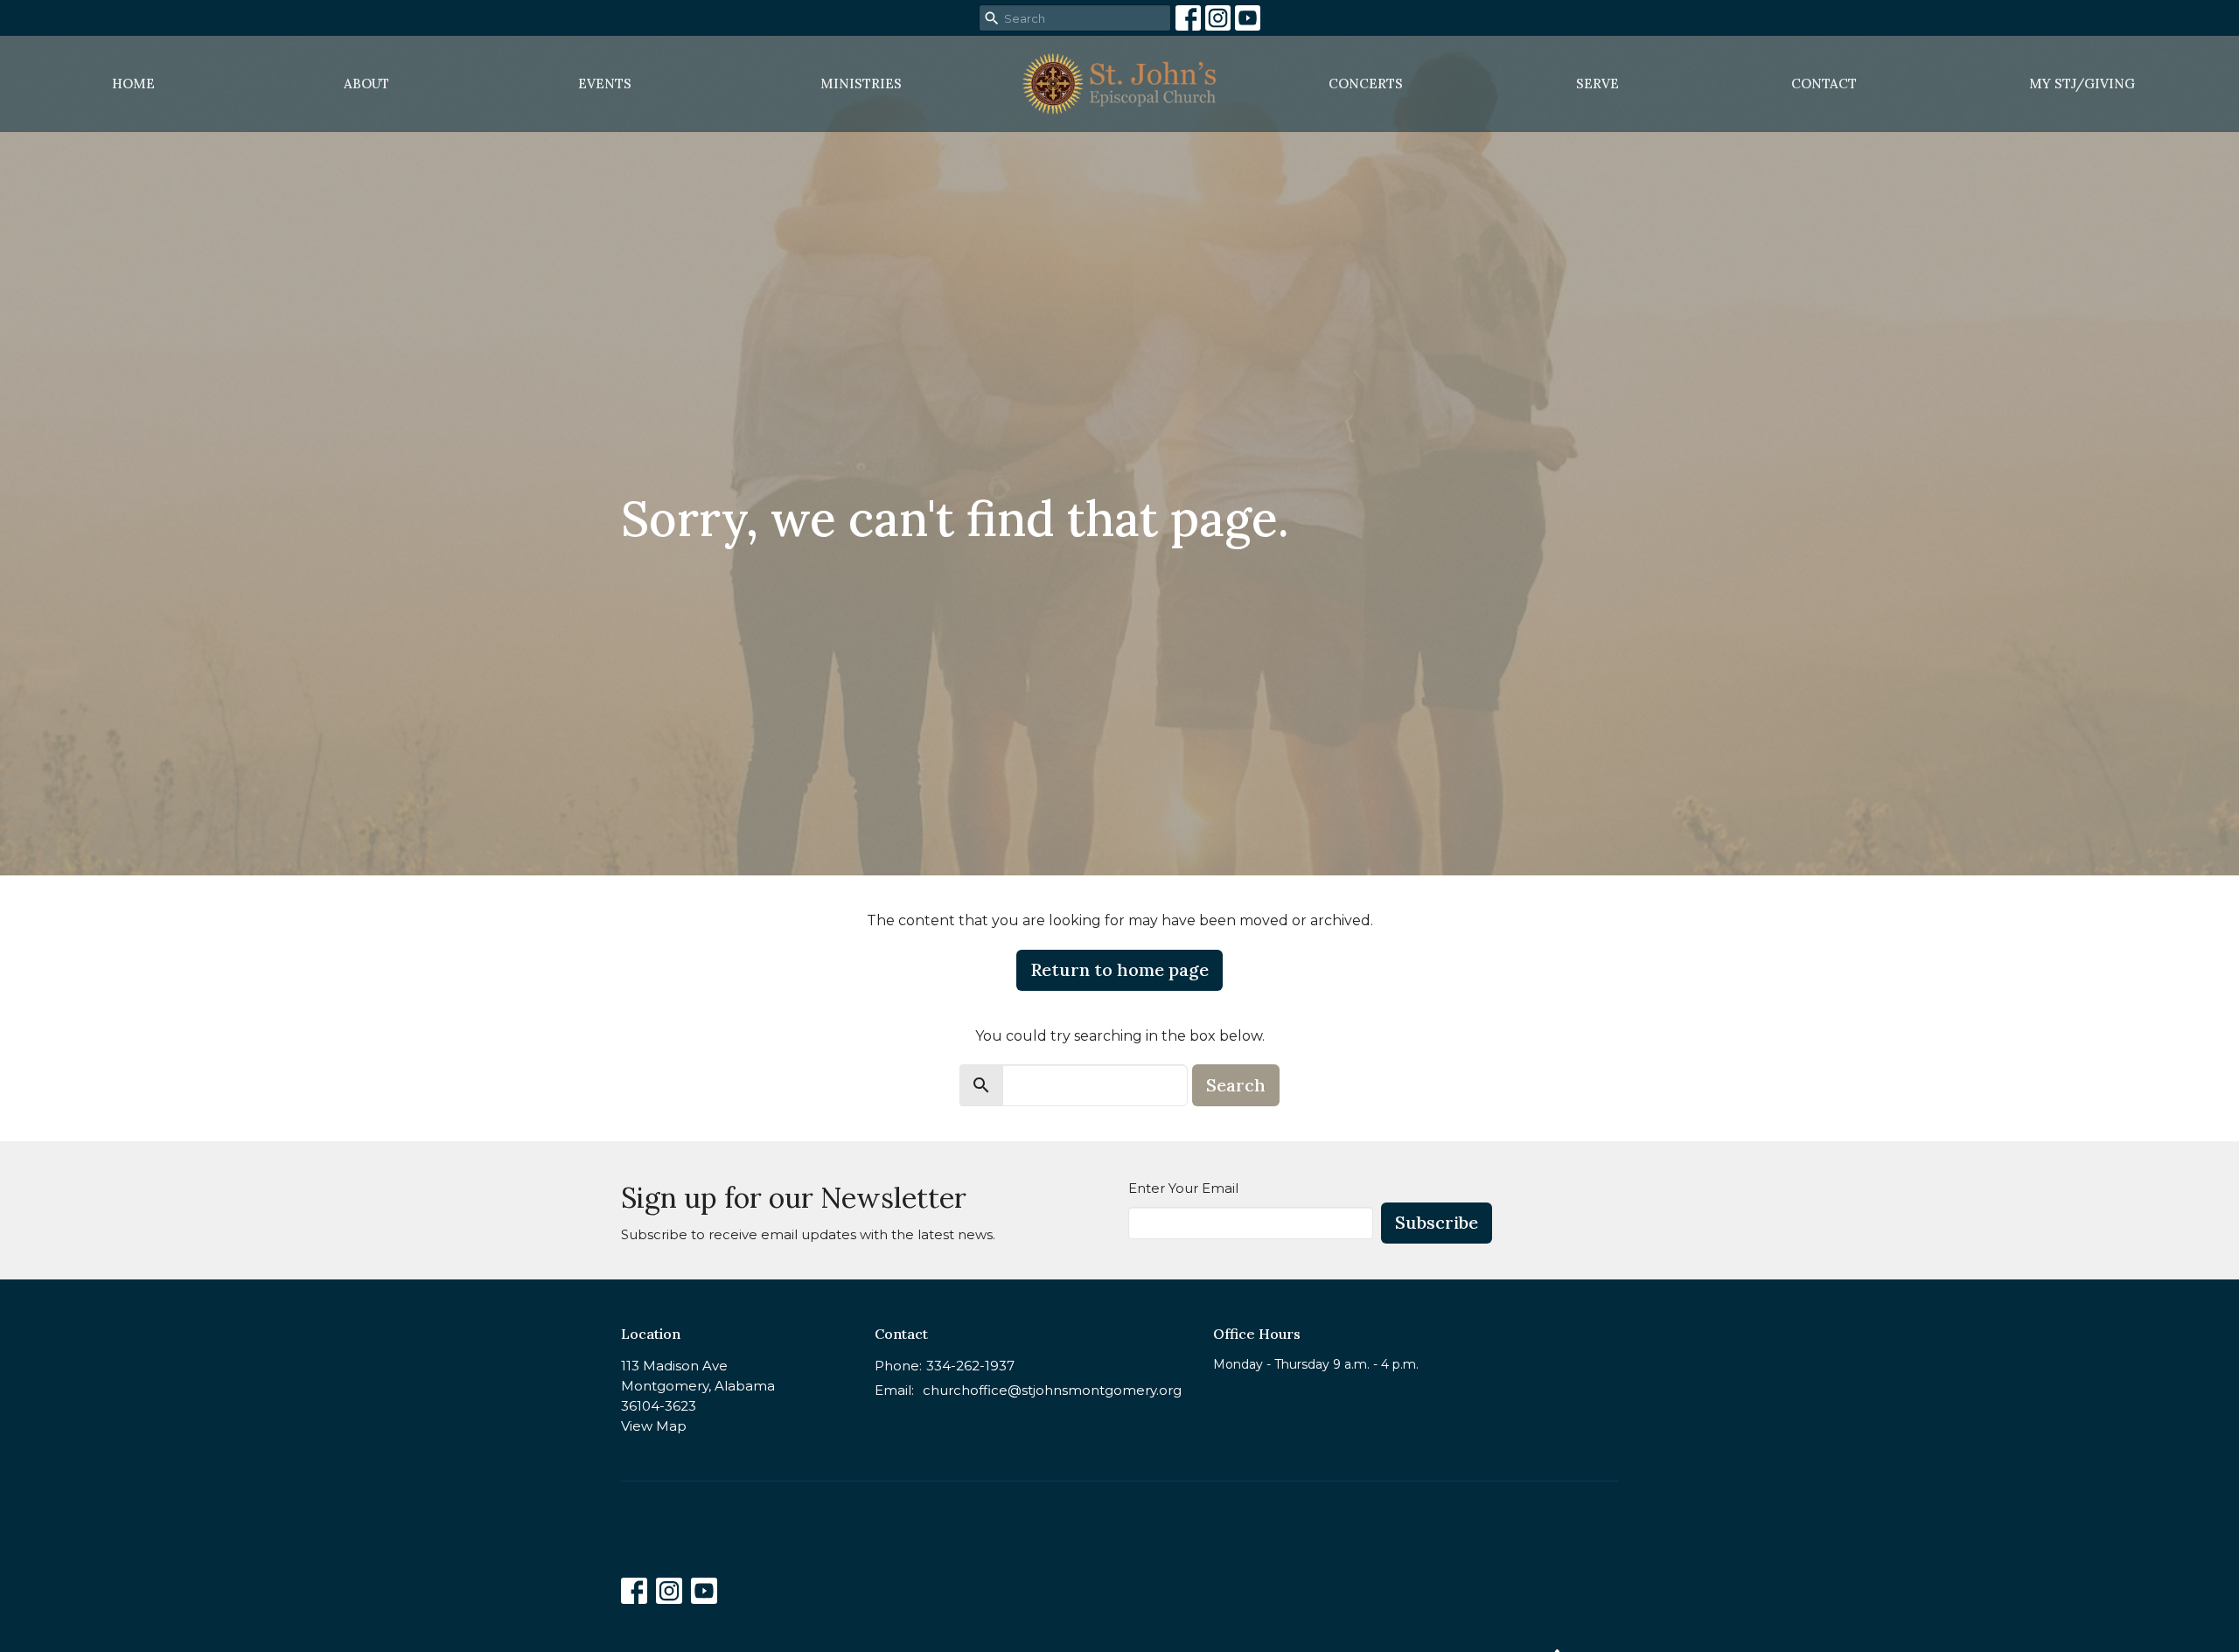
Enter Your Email (1183, 1188)
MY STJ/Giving (2082, 84)
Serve (1597, 84)
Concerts (1366, 84)
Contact (1824, 84)
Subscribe (1437, 1222)
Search (1236, 1085)
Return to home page (1119, 969)
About (366, 84)
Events (605, 84)
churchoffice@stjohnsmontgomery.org (1052, 1390)
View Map (654, 1426)
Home (133, 84)
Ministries (861, 84)
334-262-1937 (970, 1366)
